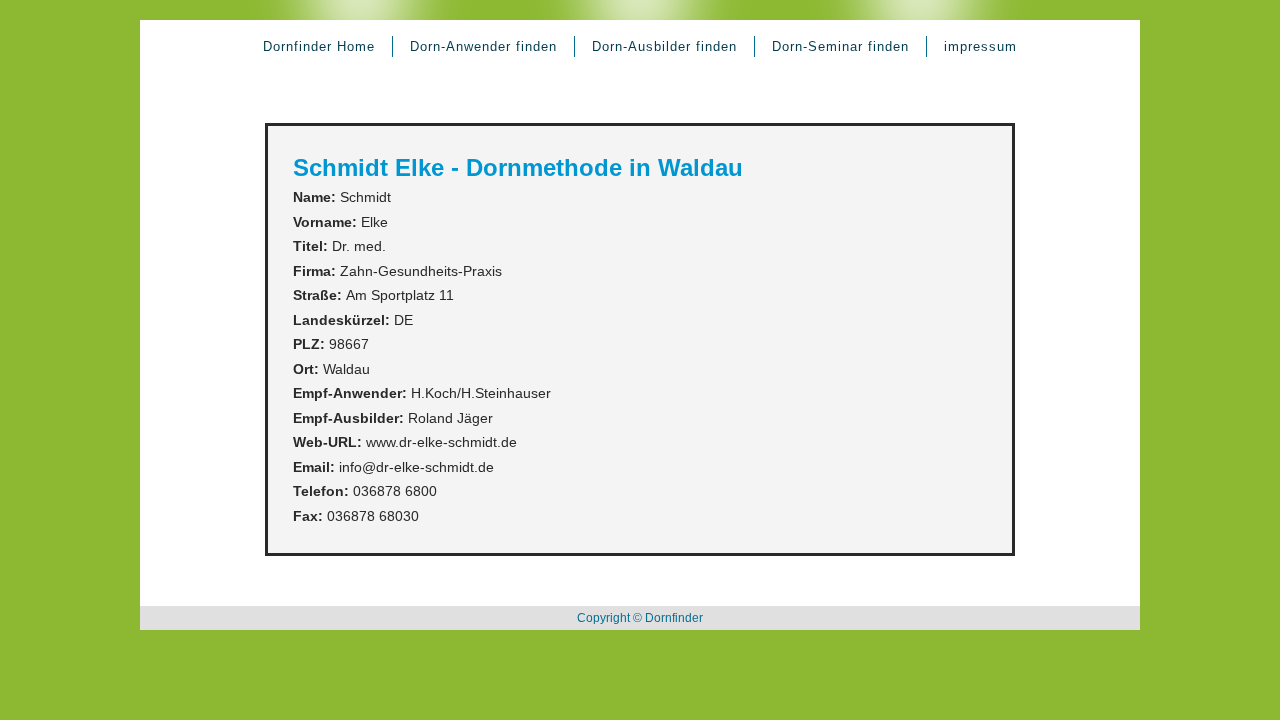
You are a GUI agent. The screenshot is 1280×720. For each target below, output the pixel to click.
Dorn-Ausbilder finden (664, 46)
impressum (980, 46)
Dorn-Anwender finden (483, 46)
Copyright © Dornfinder (640, 618)
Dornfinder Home (319, 46)
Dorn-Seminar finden (840, 46)
